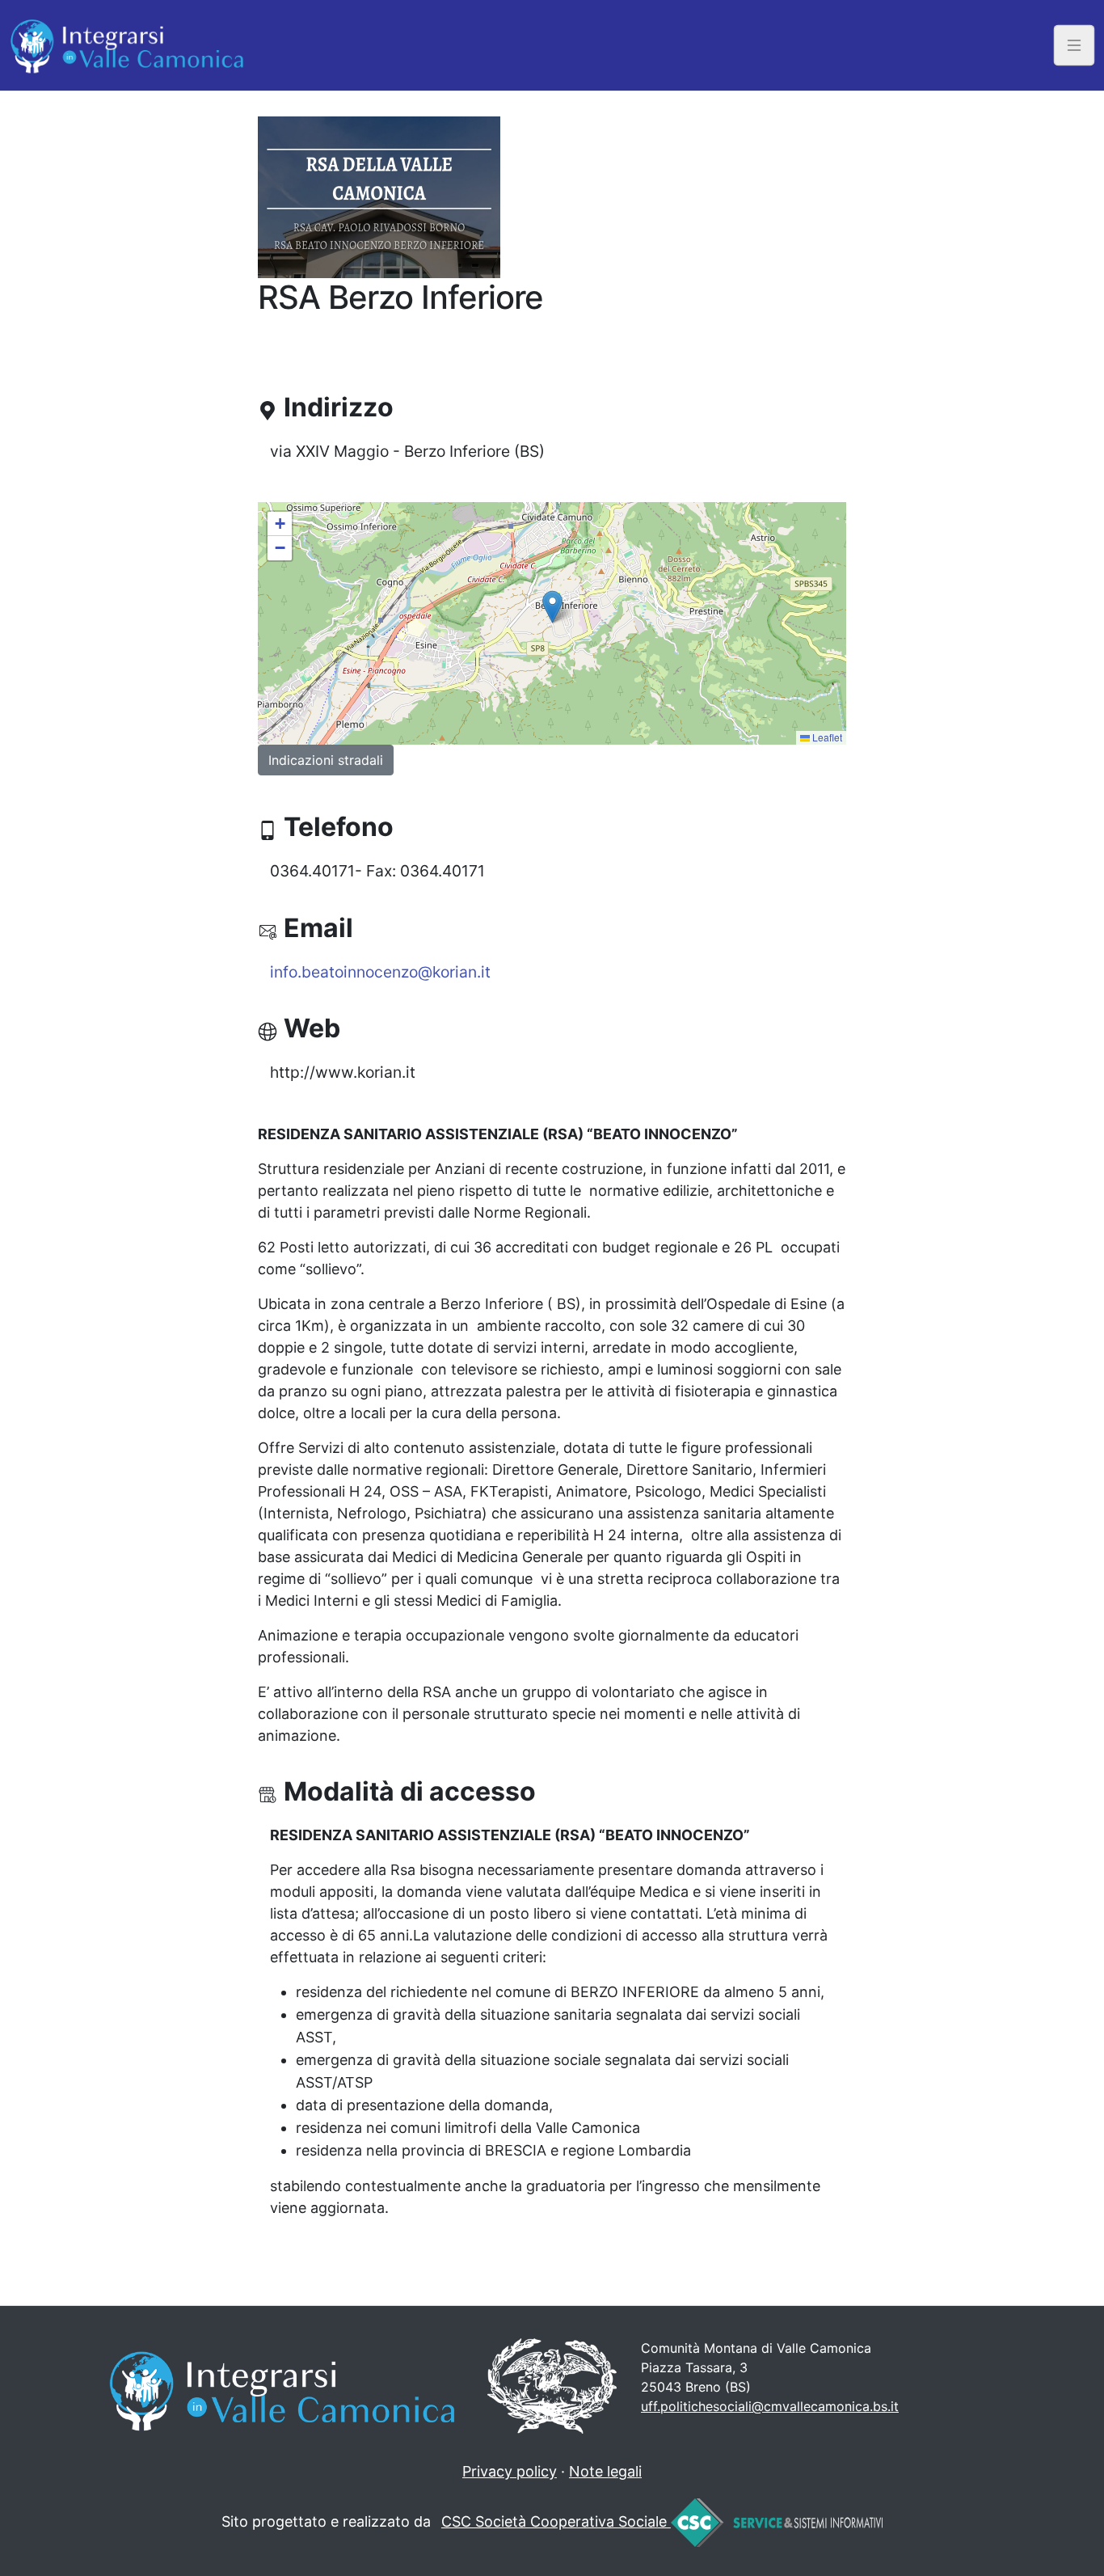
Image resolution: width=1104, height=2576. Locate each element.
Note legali (605, 2471)
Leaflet (826, 737)
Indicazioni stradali (326, 760)
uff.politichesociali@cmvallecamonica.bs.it (770, 2406)
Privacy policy (510, 2471)
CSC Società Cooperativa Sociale (556, 2521)
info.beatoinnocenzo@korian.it (380, 972)
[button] (552, 607)
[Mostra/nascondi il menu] (1075, 45)
